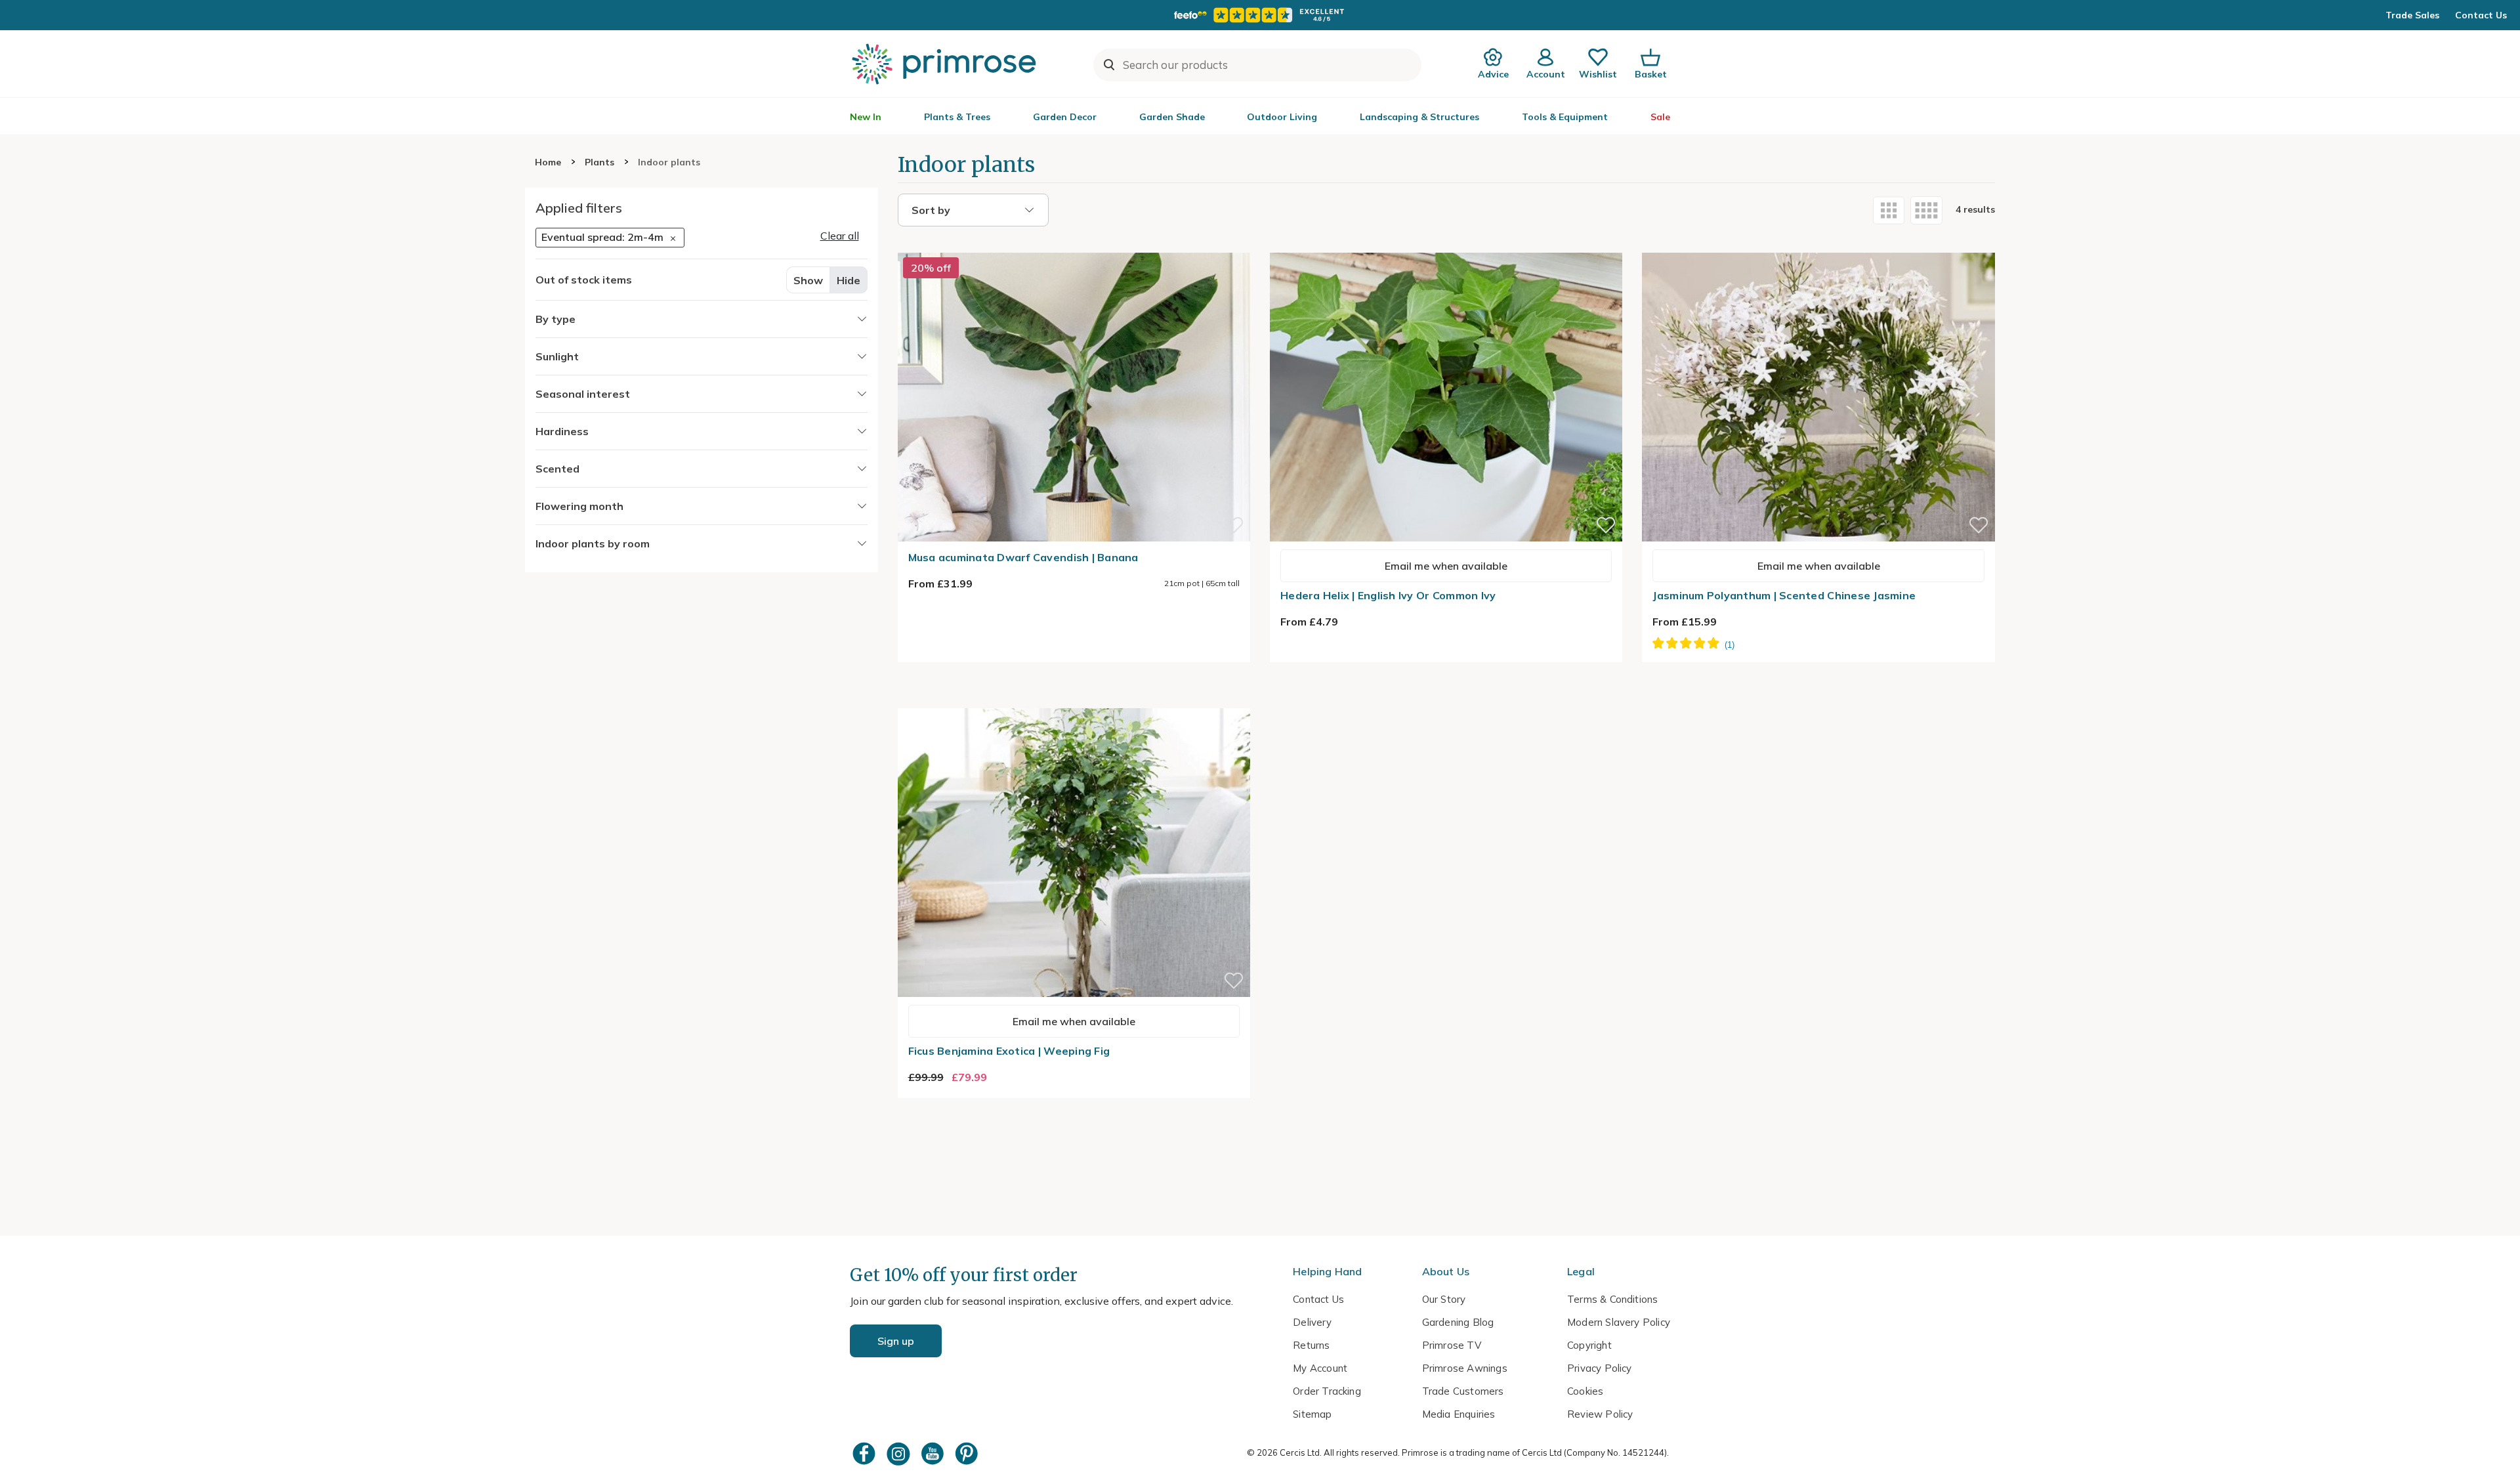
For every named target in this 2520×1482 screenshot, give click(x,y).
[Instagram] (900, 1453)
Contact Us (2481, 15)
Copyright (1589, 1345)
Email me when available (1446, 566)
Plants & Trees (957, 117)
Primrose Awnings (1465, 1368)
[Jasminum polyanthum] (1818, 245)
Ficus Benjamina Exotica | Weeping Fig (1009, 1051)
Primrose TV (1452, 1345)
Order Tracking (1327, 1391)
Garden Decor (1065, 117)
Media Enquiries (1459, 1414)
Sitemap (1312, 1414)
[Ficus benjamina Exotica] (1074, 700)
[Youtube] (934, 1453)
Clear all (840, 236)
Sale (1660, 117)
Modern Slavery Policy (1619, 1322)
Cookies (1585, 1391)
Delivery (1312, 1322)
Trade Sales (2412, 15)
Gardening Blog (1458, 1322)
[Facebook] (866, 1453)
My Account (1320, 1368)
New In (866, 117)
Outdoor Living (1282, 117)
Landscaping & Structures (1419, 117)
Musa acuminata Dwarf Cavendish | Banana (1023, 557)
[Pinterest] (968, 1453)
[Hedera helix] (1446, 245)
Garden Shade (1172, 117)
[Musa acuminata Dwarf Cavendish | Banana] (1074, 245)
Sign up (896, 1341)
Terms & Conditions (1612, 1299)
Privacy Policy (1600, 1368)
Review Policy (1600, 1414)
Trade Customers (1463, 1391)
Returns (1311, 1345)
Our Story (1444, 1299)
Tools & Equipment (1565, 117)
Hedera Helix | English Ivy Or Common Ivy (1388, 595)
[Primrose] (946, 64)
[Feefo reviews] (1260, 15)
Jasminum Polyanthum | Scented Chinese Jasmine (1784, 595)
